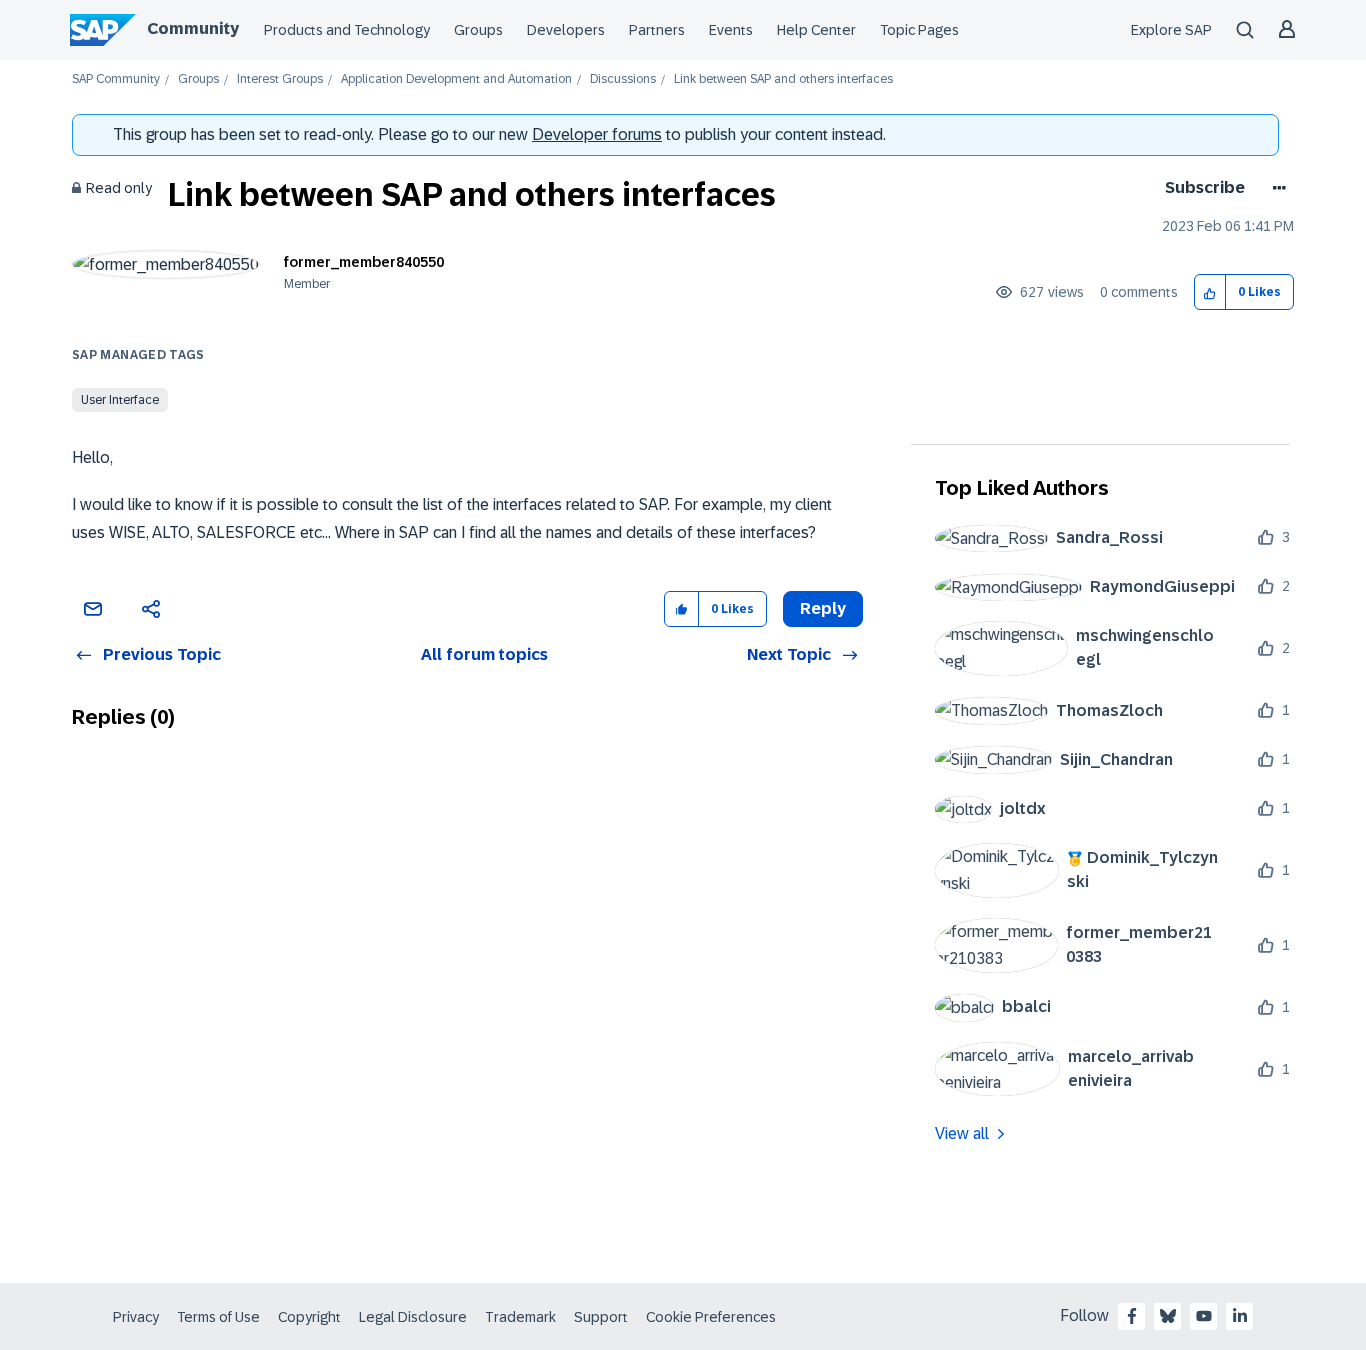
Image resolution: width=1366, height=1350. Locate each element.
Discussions (623, 79)
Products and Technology (347, 30)
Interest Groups (280, 79)
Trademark (520, 1317)
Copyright (309, 1317)
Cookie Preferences (711, 1317)
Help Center (816, 30)
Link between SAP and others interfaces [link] (783, 79)
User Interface (120, 400)
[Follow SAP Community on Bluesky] (1168, 1316)
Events (731, 30)
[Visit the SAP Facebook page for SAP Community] (1132, 1316)
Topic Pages (919, 30)
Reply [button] (823, 608)
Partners (657, 30)
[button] (1210, 292)
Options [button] (1275, 188)
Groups (478, 30)
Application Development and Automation (456, 79)
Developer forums (597, 134)
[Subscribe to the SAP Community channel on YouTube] (1204, 1316)
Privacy (136, 1317)
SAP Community (116, 79)
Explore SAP (1171, 30)
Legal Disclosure (413, 1317)
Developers (566, 30)
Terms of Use (218, 1317)
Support (601, 1317)
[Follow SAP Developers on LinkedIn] (1240, 1316)
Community (193, 28)
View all (962, 1133)
